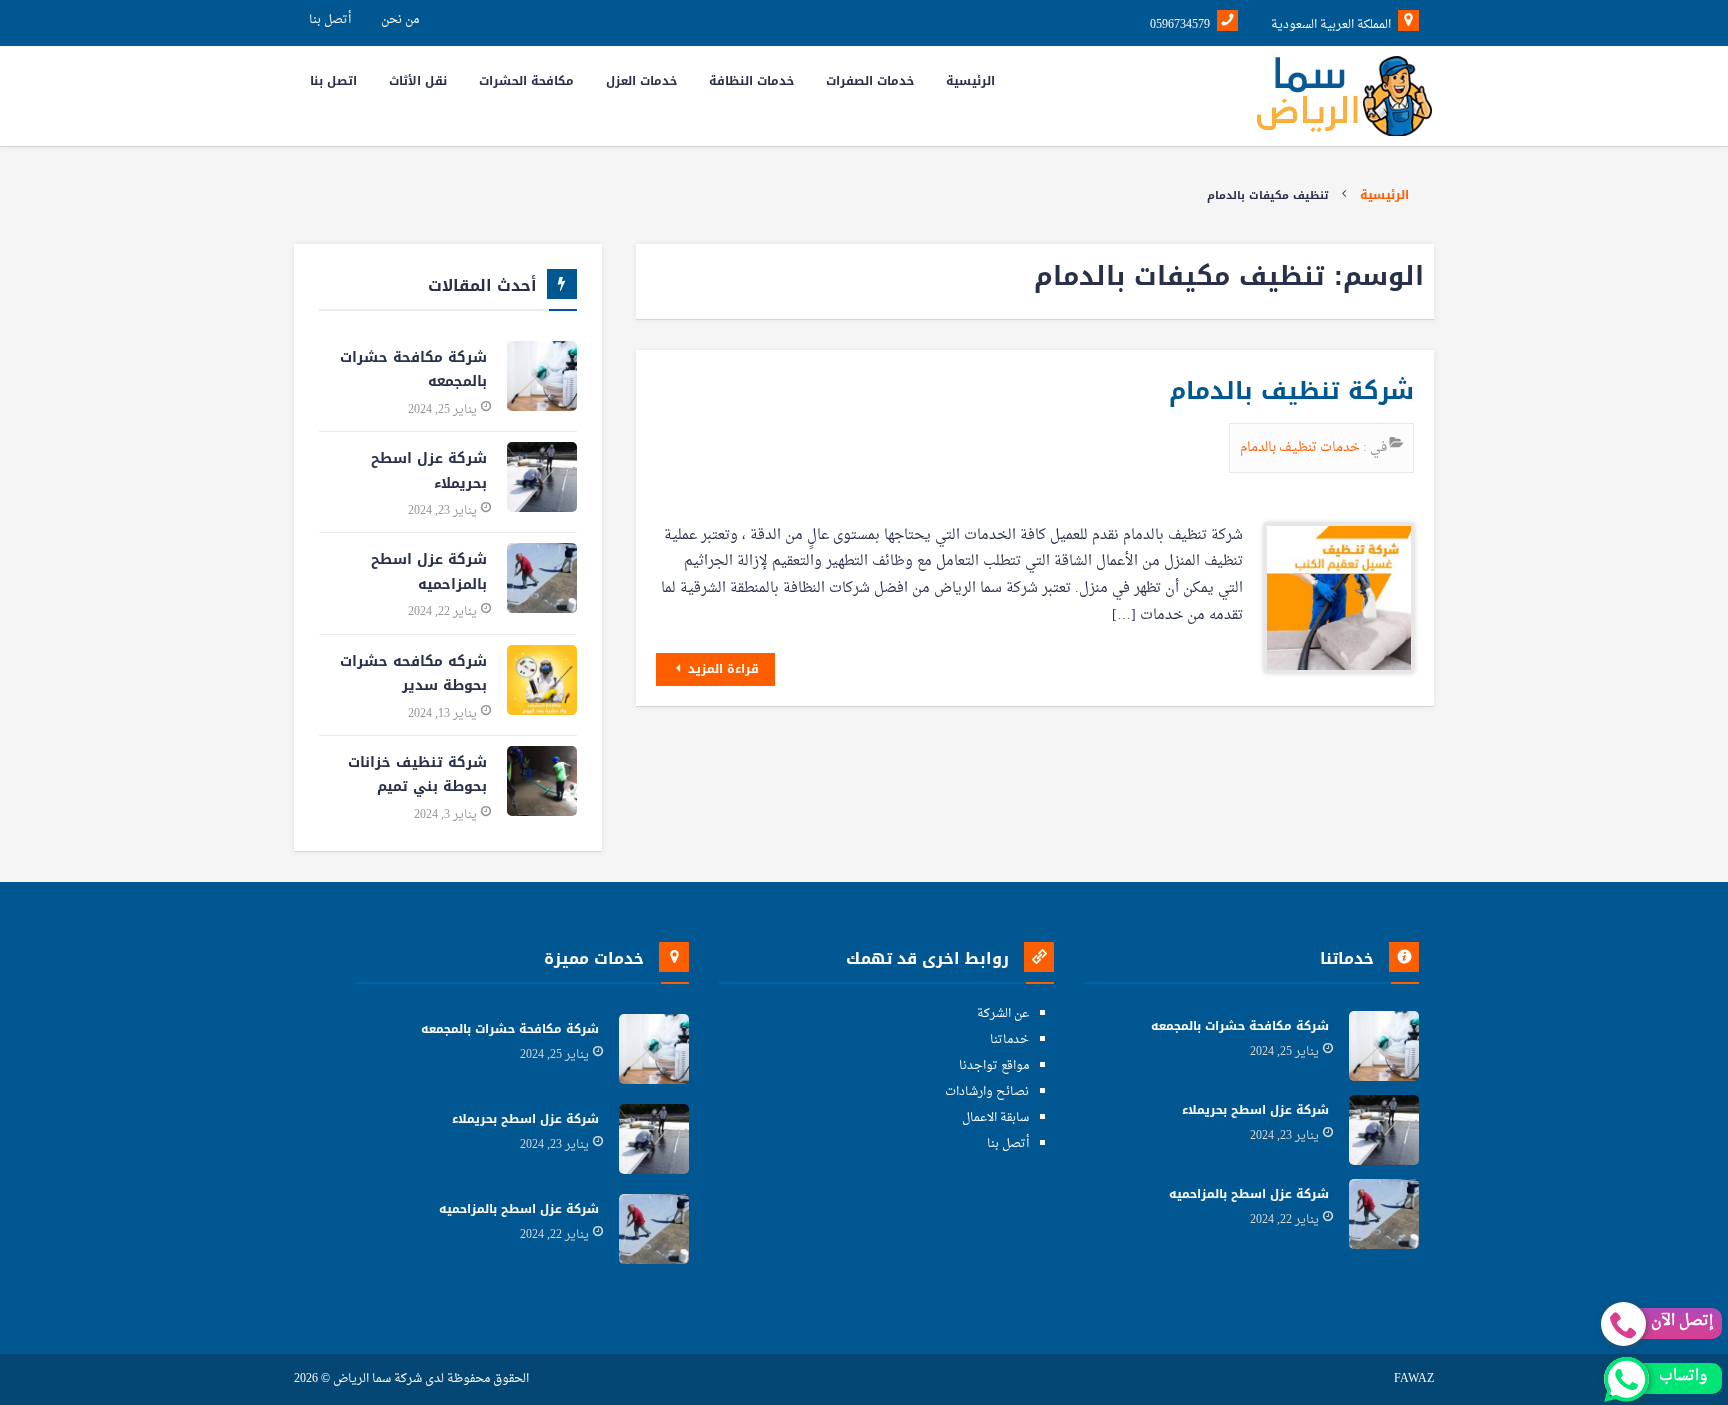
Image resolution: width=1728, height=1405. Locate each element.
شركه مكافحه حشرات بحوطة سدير (413, 674)
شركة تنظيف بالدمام (1291, 391)
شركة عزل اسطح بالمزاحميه (429, 572)
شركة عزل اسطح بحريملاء (429, 471)
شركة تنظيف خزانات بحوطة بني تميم (417, 775)
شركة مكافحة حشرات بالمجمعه (413, 370)
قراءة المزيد (721, 669)
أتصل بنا (330, 20)
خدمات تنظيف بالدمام (1301, 447)
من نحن (400, 20)
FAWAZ (1414, 1379)
